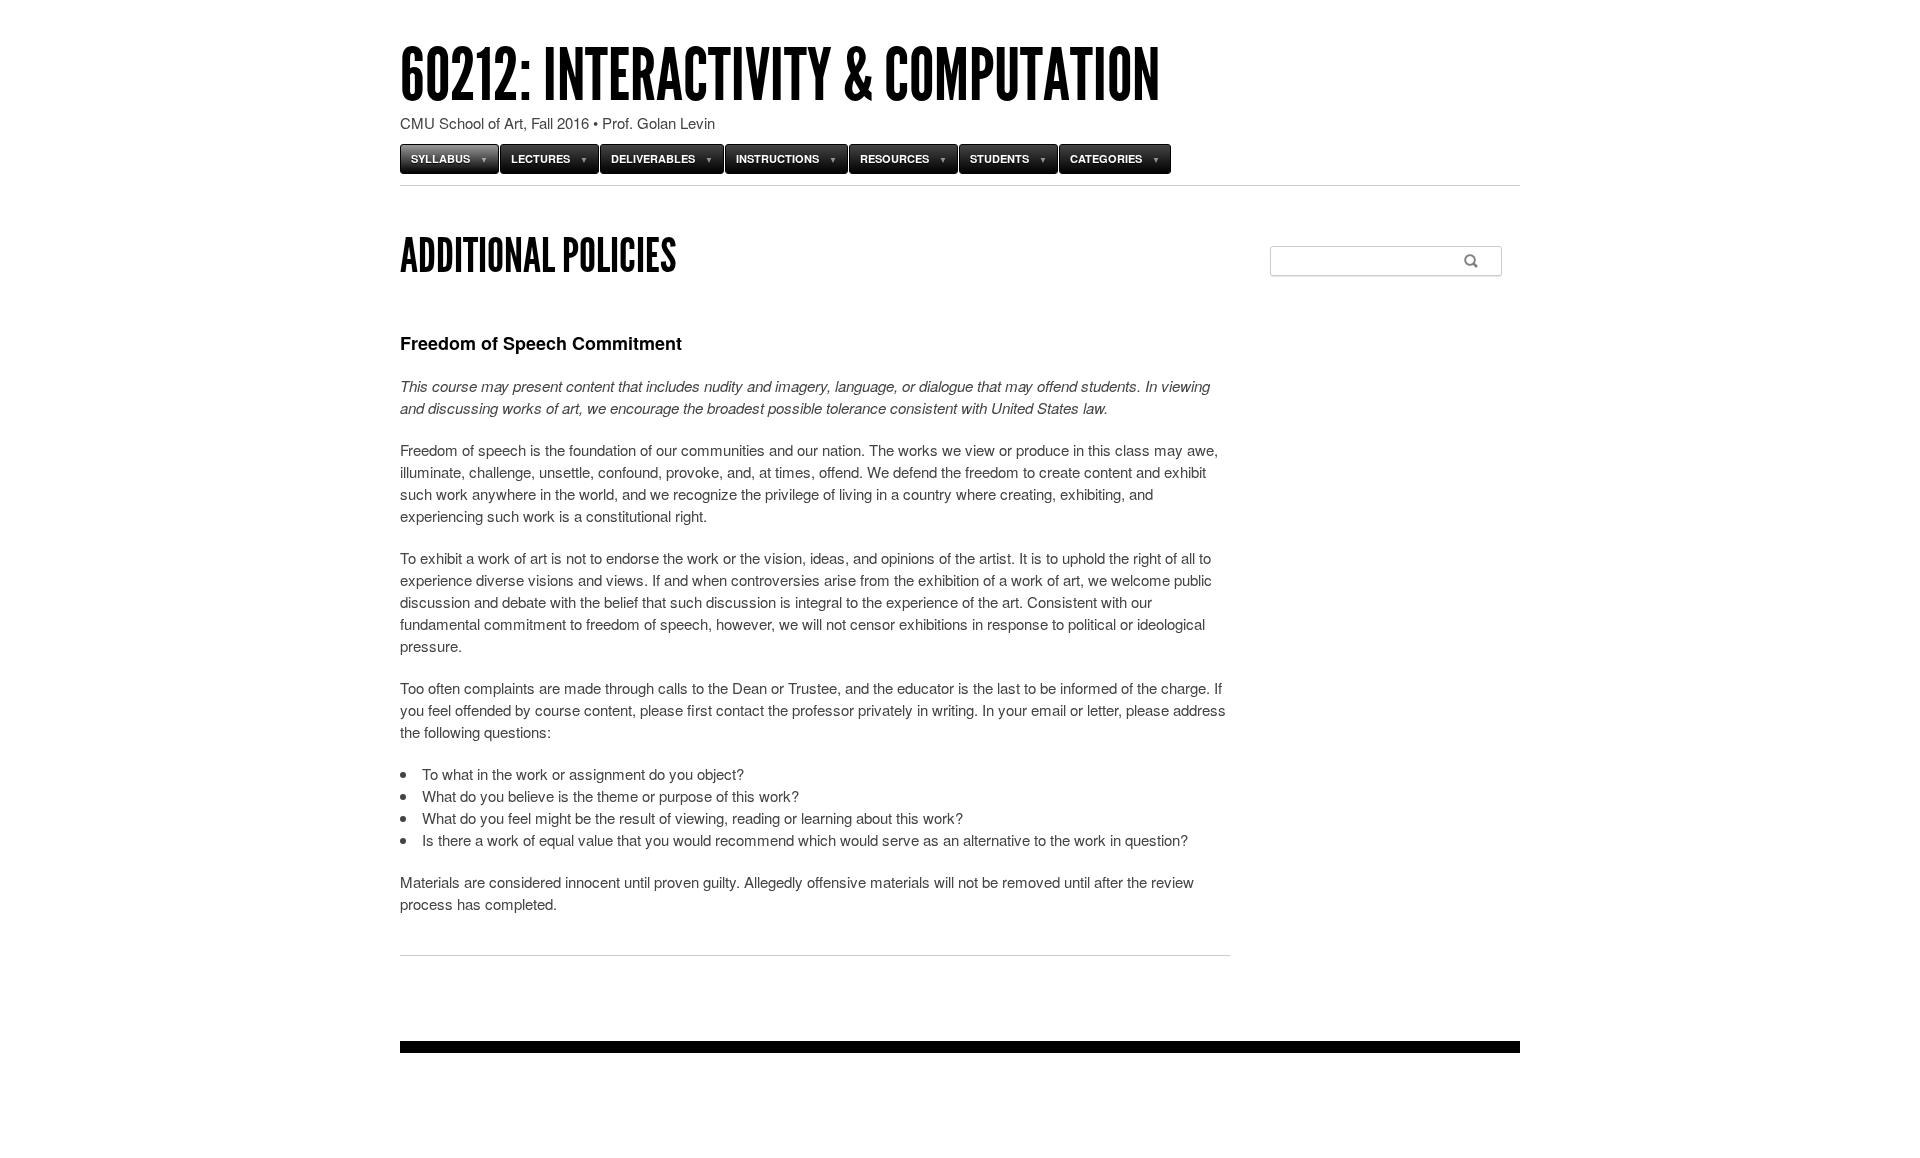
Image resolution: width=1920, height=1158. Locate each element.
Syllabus (440, 158)
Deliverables (653, 158)
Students (999, 158)
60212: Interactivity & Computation (780, 75)
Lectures (540, 158)
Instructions (777, 158)
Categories (1106, 158)
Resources (894, 158)
